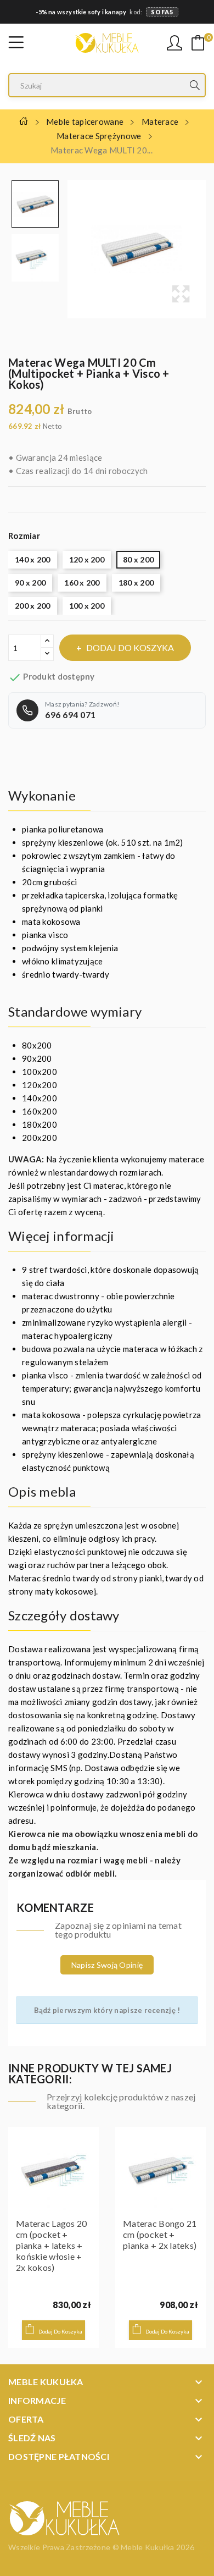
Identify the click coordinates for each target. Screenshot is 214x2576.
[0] (198, 43)
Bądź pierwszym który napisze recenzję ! (107, 2010)
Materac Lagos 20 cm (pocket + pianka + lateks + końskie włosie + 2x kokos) (51, 2245)
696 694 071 (71, 715)
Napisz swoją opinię (107, 1965)
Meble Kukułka (148, 2547)
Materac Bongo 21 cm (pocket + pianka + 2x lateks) (160, 2234)
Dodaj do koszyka (130, 647)
